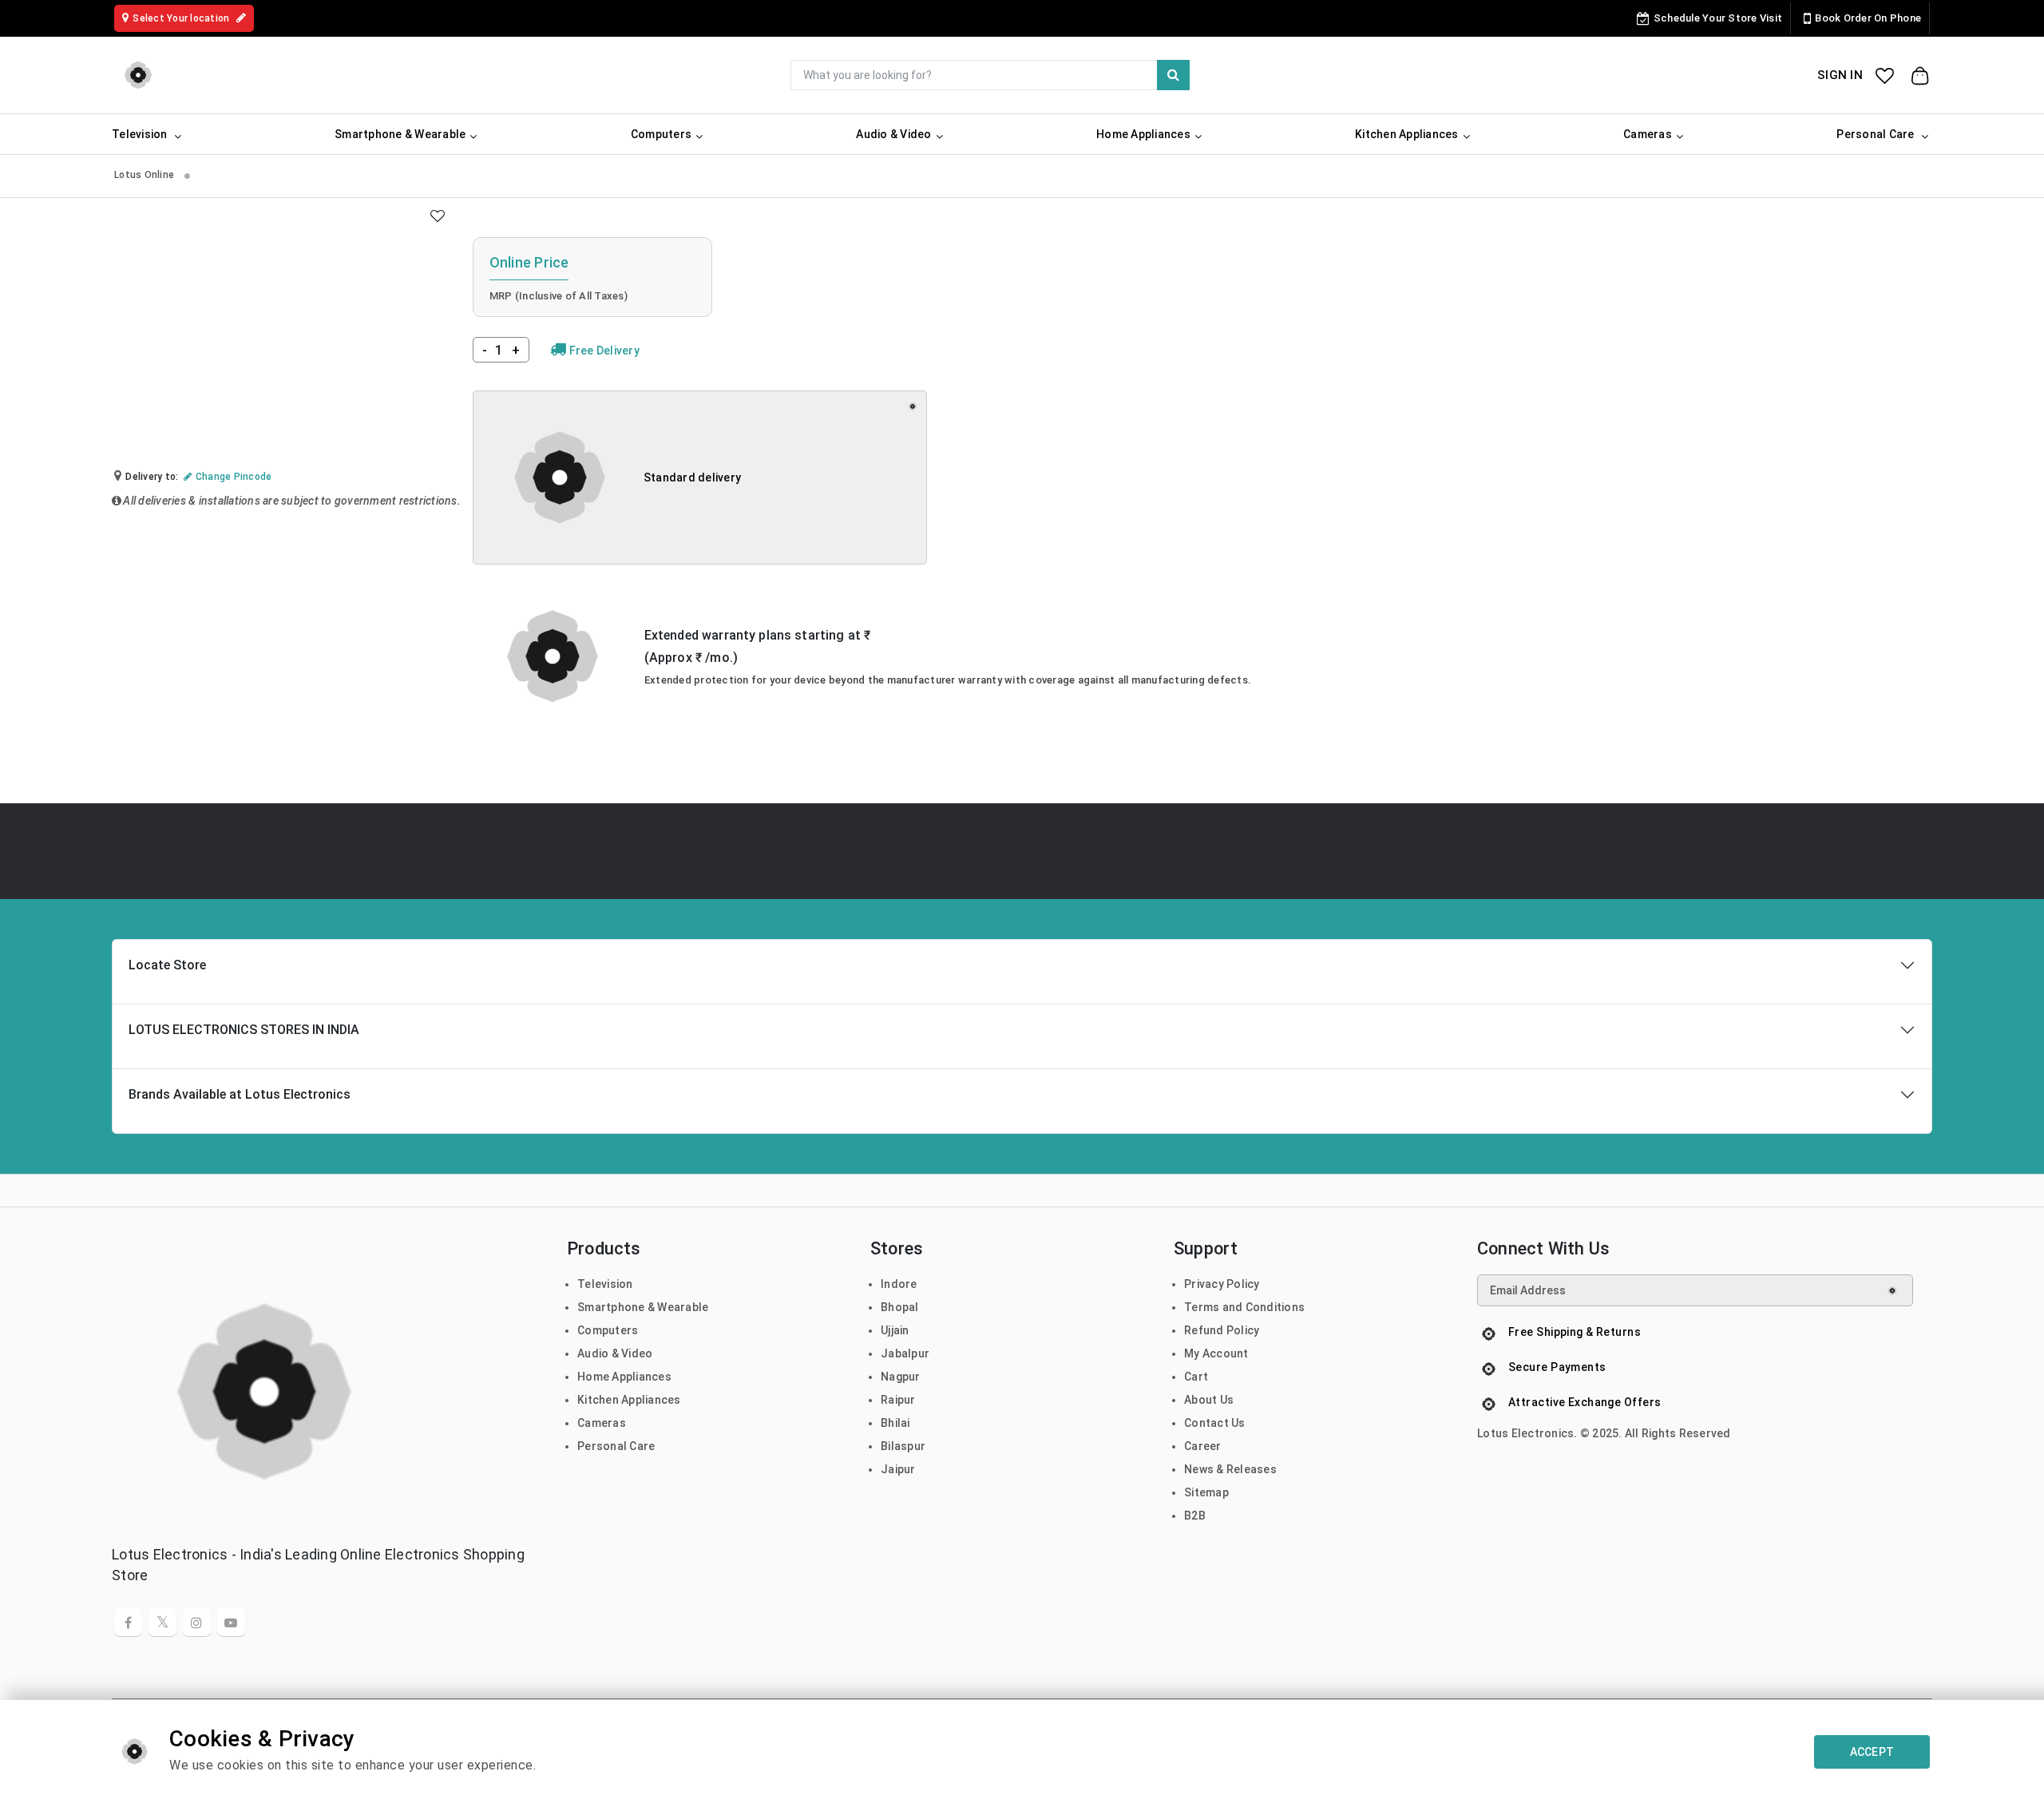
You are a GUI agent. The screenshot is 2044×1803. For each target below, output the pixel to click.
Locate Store (167, 965)
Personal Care (616, 1446)
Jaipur (898, 1469)
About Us (1209, 1400)
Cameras (602, 1423)
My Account (1216, 1353)
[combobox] (990, 75)
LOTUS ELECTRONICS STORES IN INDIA (244, 1030)
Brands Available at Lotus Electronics (240, 1094)
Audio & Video (615, 1353)
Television (605, 1284)
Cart (1196, 1377)
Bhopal (900, 1307)
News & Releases (1230, 1469)
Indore (899, 1284)
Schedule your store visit (1718, 18)
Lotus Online (145, 175)
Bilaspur (903, 1446)
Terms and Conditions (1244, 1307)
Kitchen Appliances (629, 1400)
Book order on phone (1868, 18)
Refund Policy (1222, 1330)
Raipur (898, 1400)
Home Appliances (624, 1377)
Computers (608, 1330)
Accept (1872, 1752)
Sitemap (1206, 1492)
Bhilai (895, 1423)
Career (1203, 1446)
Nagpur (901, 1377)
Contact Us (1215, 1423)
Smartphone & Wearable (643, 1307)
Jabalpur (905, 1353)
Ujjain (895, 1330)
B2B (1195, 1516)
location (182, 18)
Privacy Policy (1222, 1284)
